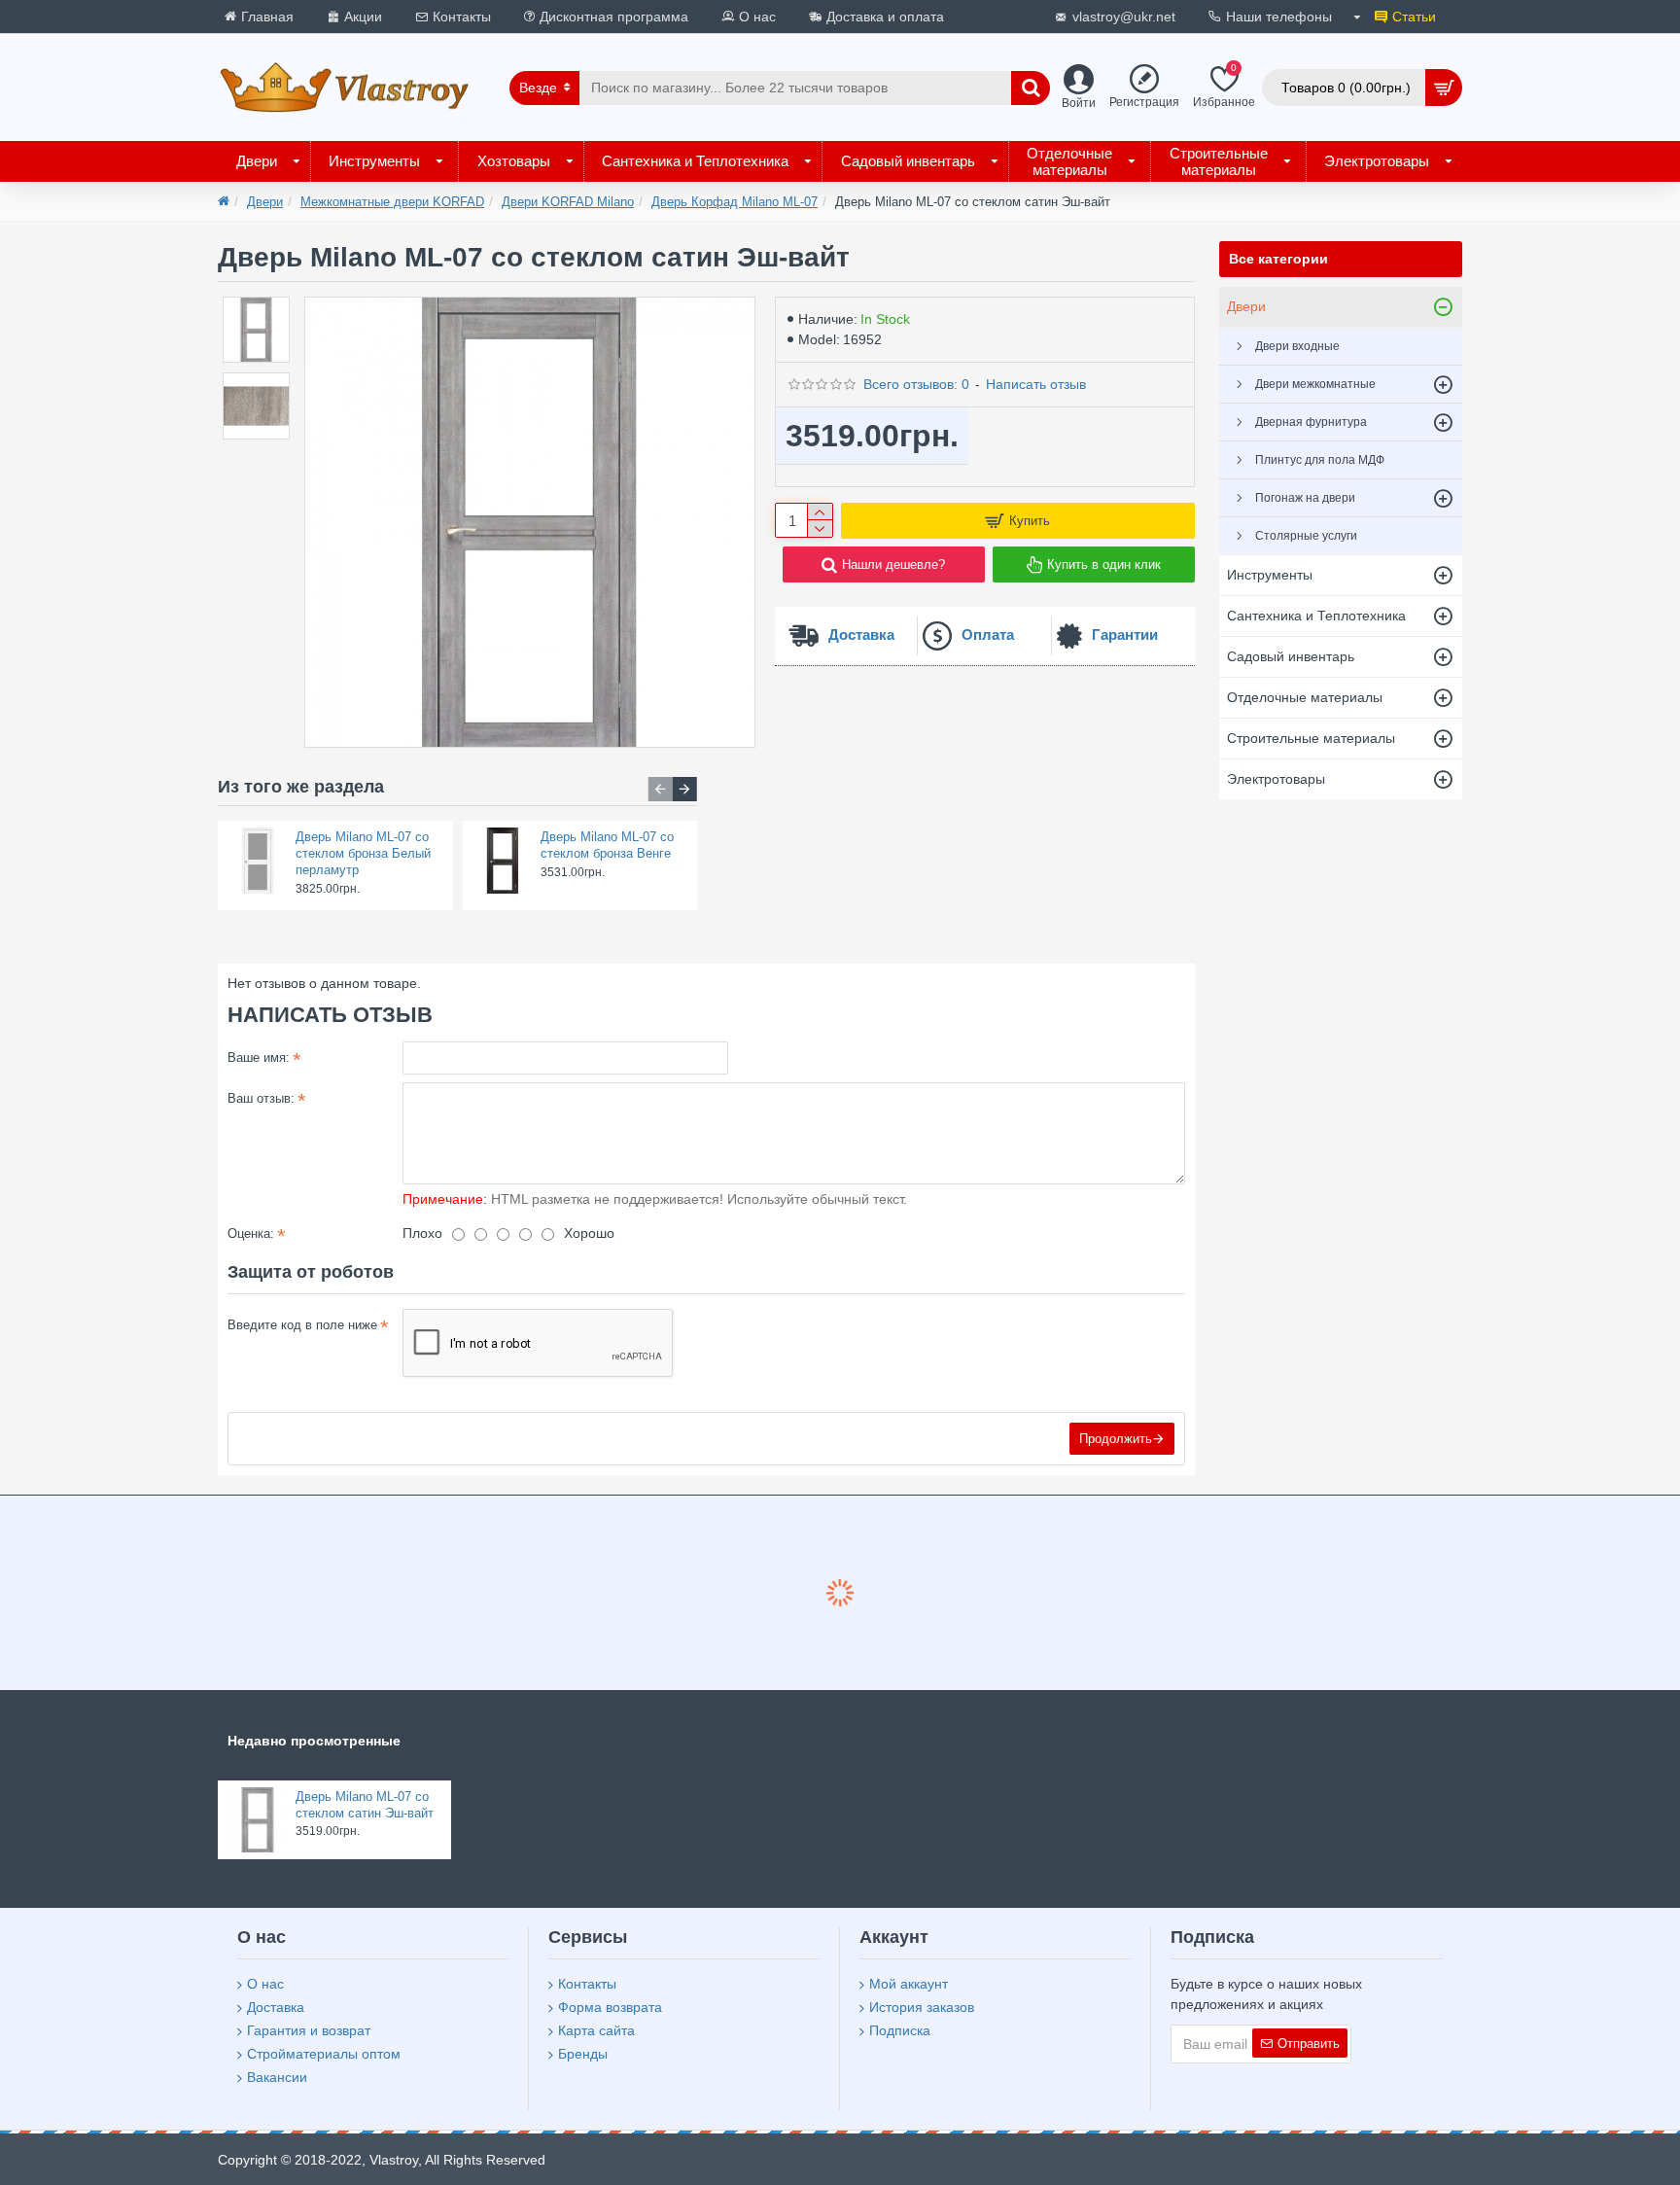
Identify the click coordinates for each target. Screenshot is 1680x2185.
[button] (661, 789)
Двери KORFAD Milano (568, 202)
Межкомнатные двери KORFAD (392, 202)
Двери (265, 202)
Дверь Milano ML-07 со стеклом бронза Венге (607, 845)
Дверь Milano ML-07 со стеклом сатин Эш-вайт (365, 1805)
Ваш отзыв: (261, 1098)
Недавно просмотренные (314, 1741)
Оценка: (251, 1233)
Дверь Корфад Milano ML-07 (735, 202)
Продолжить (1116, 1439)
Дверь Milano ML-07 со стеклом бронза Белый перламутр (363, 853)
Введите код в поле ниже (302, 1325)
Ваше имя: (259, 1057)
